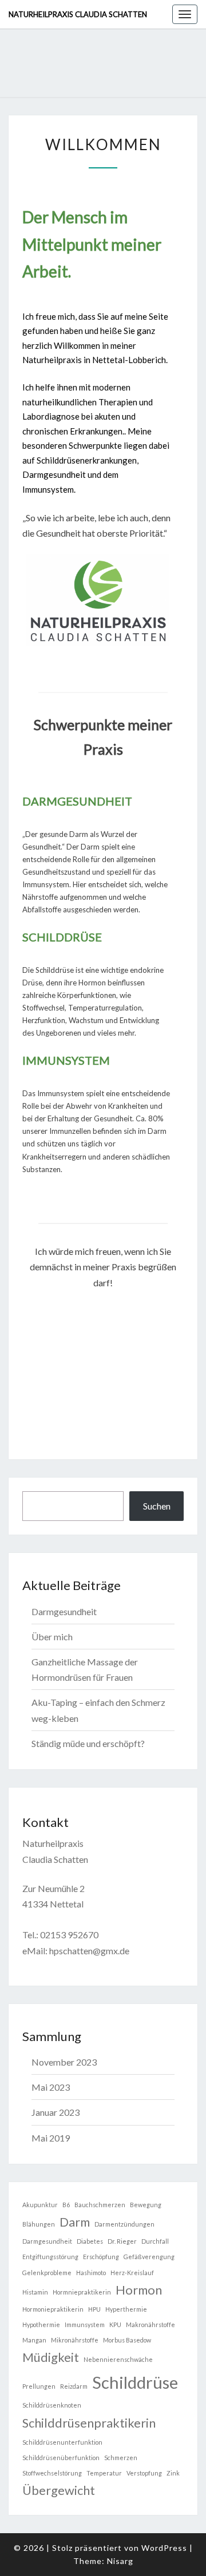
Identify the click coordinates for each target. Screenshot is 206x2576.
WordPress (164, 2548)
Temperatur (104, 2473)
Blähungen (39, 2224)
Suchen (157, 1506)
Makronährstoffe (150, 2325)
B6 (66, 2205)
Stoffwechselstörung (52, 2473)
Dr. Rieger (122, 2241)
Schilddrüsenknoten (52, 2405)
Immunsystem (85, 2325)
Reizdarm (74, 2386)
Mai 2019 (51, 2138)
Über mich (52, 1637)
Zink (173, 2473)
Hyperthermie (126, 2309)
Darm (75, 2222)
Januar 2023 (56, 2112)
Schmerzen (121, 2458)
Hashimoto (91, 2273)
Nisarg (120, 2561)
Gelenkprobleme (47, 2273)
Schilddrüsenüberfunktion (61, 2458)
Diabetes (90, 2241)
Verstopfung (144, 2473)
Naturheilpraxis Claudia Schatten (78, 14)
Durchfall (155, 2241)
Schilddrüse (135, 2382)
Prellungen (39, 2386)
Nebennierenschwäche (118, 2359)
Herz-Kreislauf (132, 2273)
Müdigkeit (51, 2357)
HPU (94, 2309)
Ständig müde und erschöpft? (88, 1743)
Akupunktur (40, 2205)
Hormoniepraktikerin (53, 2309)
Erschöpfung (101, 2257)
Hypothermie (41, 2325)
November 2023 (64, 2062)
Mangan (34, 2340)
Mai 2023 (51, 2087)
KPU (115, 2325)
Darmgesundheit (64, 1611)
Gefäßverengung (149, 2257)
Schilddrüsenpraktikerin (89, 2423)
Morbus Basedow (127, 2340)
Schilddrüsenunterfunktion (62, 2442)
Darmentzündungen (124, 2224)
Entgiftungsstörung (50, 2257)
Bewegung (146, 2205)
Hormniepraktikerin (82, 2292)
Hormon (139, 2290)
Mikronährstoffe (75, 2340)
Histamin (35, 2292)
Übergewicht (59, 2490)
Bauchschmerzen (100, 2205)
